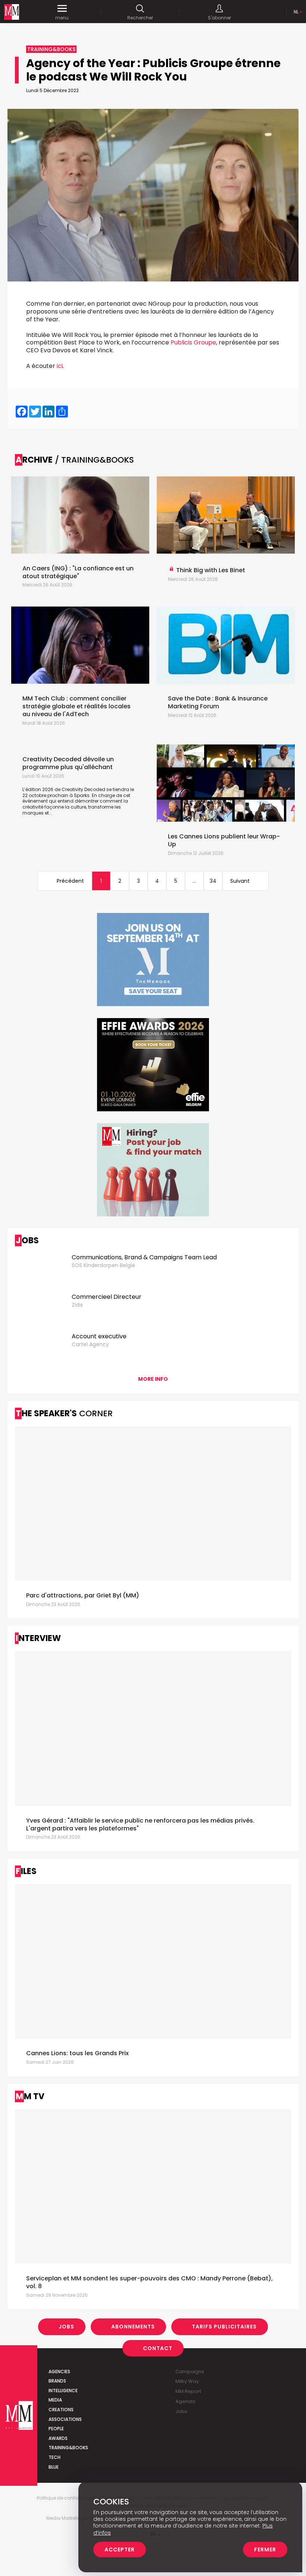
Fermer (265, 2550)
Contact (158, 2348)
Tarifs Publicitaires (224, 2327)
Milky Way (187, 2381)
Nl (296, 12)
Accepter (120, 2550)
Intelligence (63, 2391)
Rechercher (140, 18)
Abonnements (133, 2327)
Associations (65, 2419)
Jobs (66, 2327)
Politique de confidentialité (67, 2498)
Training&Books (68, 2448)
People (56, 2429)
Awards (58, 2438)
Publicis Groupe (193, 342)
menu (62, 18)
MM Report (188, 2391)
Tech (54, 2457)
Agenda (185, 2401)
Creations (61, 2410)
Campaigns (190, 2372)
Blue (54, 2467)
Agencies (59, 2372)
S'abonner (219, 18)
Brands (57, 2381)
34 (213, 881)
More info (153, 1379)
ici (60, 366)
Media (55, 2400)
